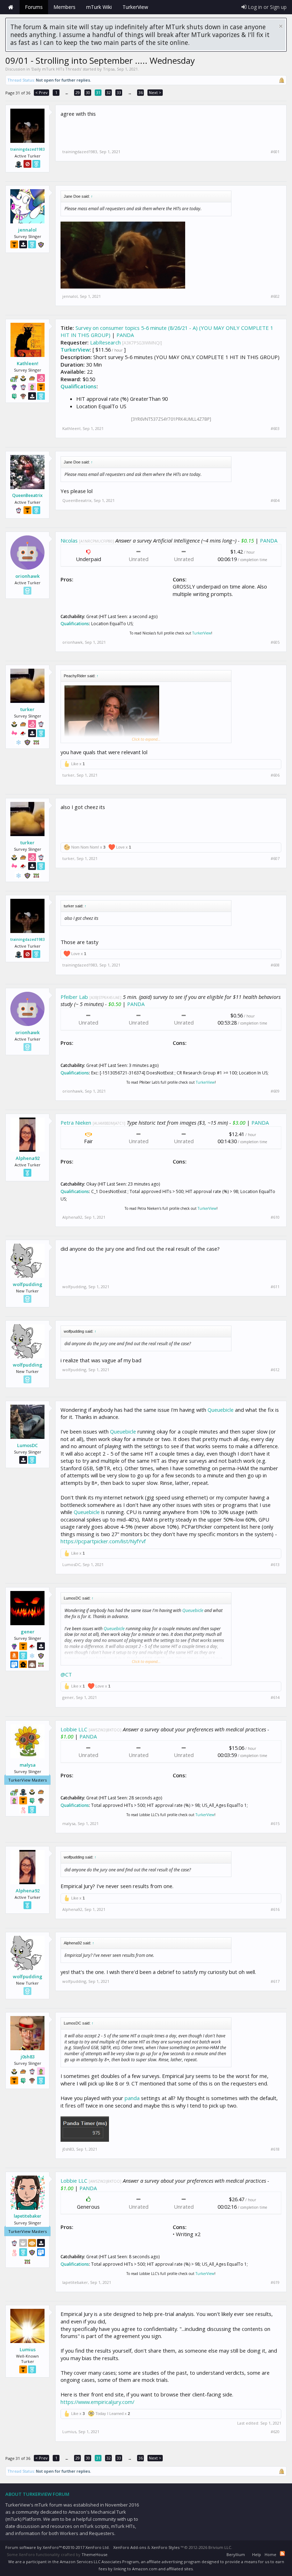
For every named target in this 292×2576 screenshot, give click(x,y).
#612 (275, 1370)
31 (98, 92)
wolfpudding (28, 1284)
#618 (275, 2149)
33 (119, 92)
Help (257, 2554)
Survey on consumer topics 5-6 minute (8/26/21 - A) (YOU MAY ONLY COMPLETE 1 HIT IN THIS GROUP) (167, 331)
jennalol (27, 230)
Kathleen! (28, 363)
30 (88, 92)
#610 (275, 1217)
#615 (275, 1824)
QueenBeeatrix (27, 496)
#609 (275, 1091)
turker (27, 709)
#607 (275, 859)
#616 (275, 1909)
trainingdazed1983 (28, 149)
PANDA (125, 335)
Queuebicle (221, 1410)
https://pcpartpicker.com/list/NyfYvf (103, 1541)
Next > (155, 92)
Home (11, 7)
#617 (275, 1981)
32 (109, 92)
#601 (275, 152)
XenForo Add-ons (130, 2547)
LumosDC (27, 1445)
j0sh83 (28, 2057)
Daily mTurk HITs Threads (56, 69)
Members (64, 7)
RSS (282, 2554)
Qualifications (79, 386)
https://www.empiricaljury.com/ (97, 2402)
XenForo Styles (165, 2547)
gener (28, 1632)
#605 (275, 642)
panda (132, 2098)
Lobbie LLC (74, 1729)
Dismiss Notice (281, 26)
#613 (275, 1565)
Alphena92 (28, 1158)
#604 (275, 501)
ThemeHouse (95, 2554)
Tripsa (109, 69)
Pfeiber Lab (74, 997)
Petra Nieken (76, 1123)
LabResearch (105, 342)
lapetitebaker (28, 2216)
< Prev (41, 92)
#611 (275, 1287)
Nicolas (69, 540)
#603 (275, 429)
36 (141, 92)
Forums (34, 7)
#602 (275, 296)
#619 (275, 2282)
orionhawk (27, 576)
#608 (275, 965)
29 (78, 92)
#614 (275, 1698)
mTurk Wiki (99, 7)
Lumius (28, 2349)
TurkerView (75, 349)
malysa (28, 1765)
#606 (275, 775)
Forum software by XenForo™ (58, 2547)
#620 (275, 2432)
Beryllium (236, 2554)
